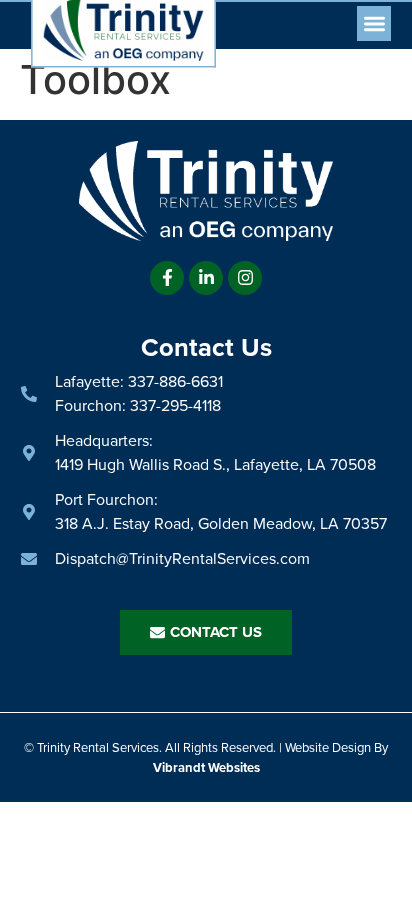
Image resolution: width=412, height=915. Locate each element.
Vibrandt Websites (206, 767)
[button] (374, 23)
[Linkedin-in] (206, 278)
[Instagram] (245, 278)
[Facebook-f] (167, 278)
